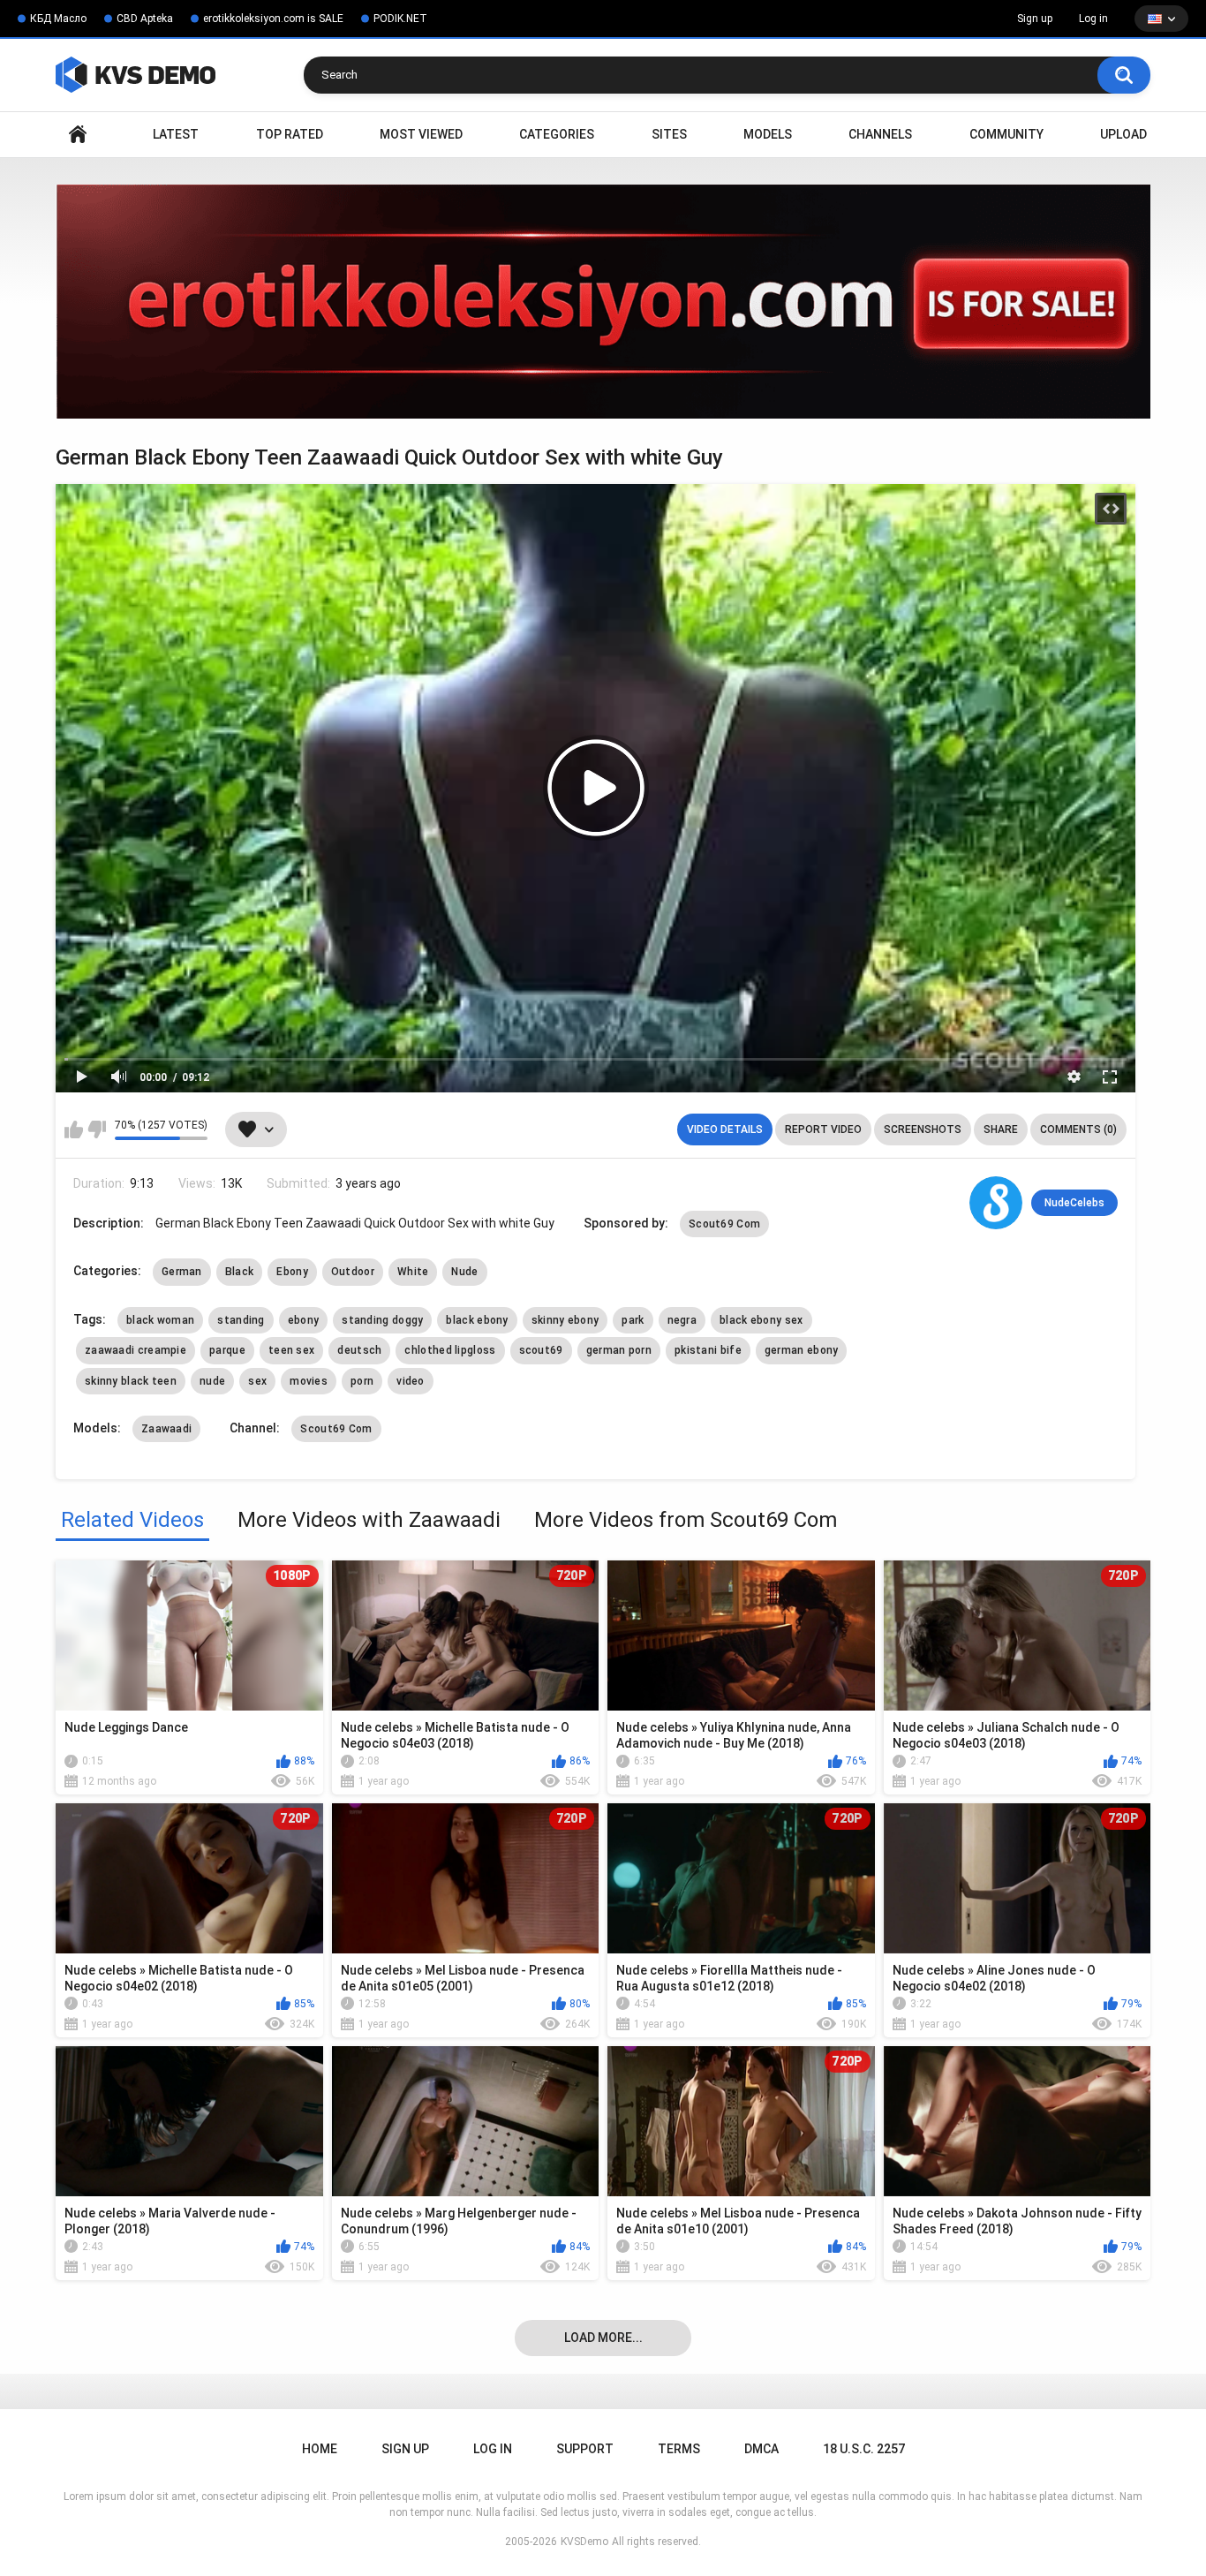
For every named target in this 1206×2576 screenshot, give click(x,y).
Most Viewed (421, 134)
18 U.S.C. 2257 (864, 2449)
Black (240, 1272)
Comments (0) (1078, 1129)
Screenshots (923, 1129)
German (182, 1272)
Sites (669, 134)
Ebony (292, 1272)
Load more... (603, 2338)
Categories (557, 134)
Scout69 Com (724, 1224)
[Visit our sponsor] (603, 302)
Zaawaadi (166, 1429)
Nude (464, 1272)
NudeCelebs (1074, 1203)
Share (1001, 1129)
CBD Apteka (145, 19)
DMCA (761, 2449)
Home (78, 135)
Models (768, 134)
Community (1006, 134)
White (413, 1272)
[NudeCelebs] (996, 1203)
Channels (880, 134)
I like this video (74, 1129)
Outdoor (353, 1272)
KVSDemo (584, 2542)
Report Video (823, 1129)
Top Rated (290, 134)
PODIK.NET (400, 19)
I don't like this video (97, 1129)
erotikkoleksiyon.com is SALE (273, 19)
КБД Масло (58, 19)
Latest (176, 134)
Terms (679, 2449)
